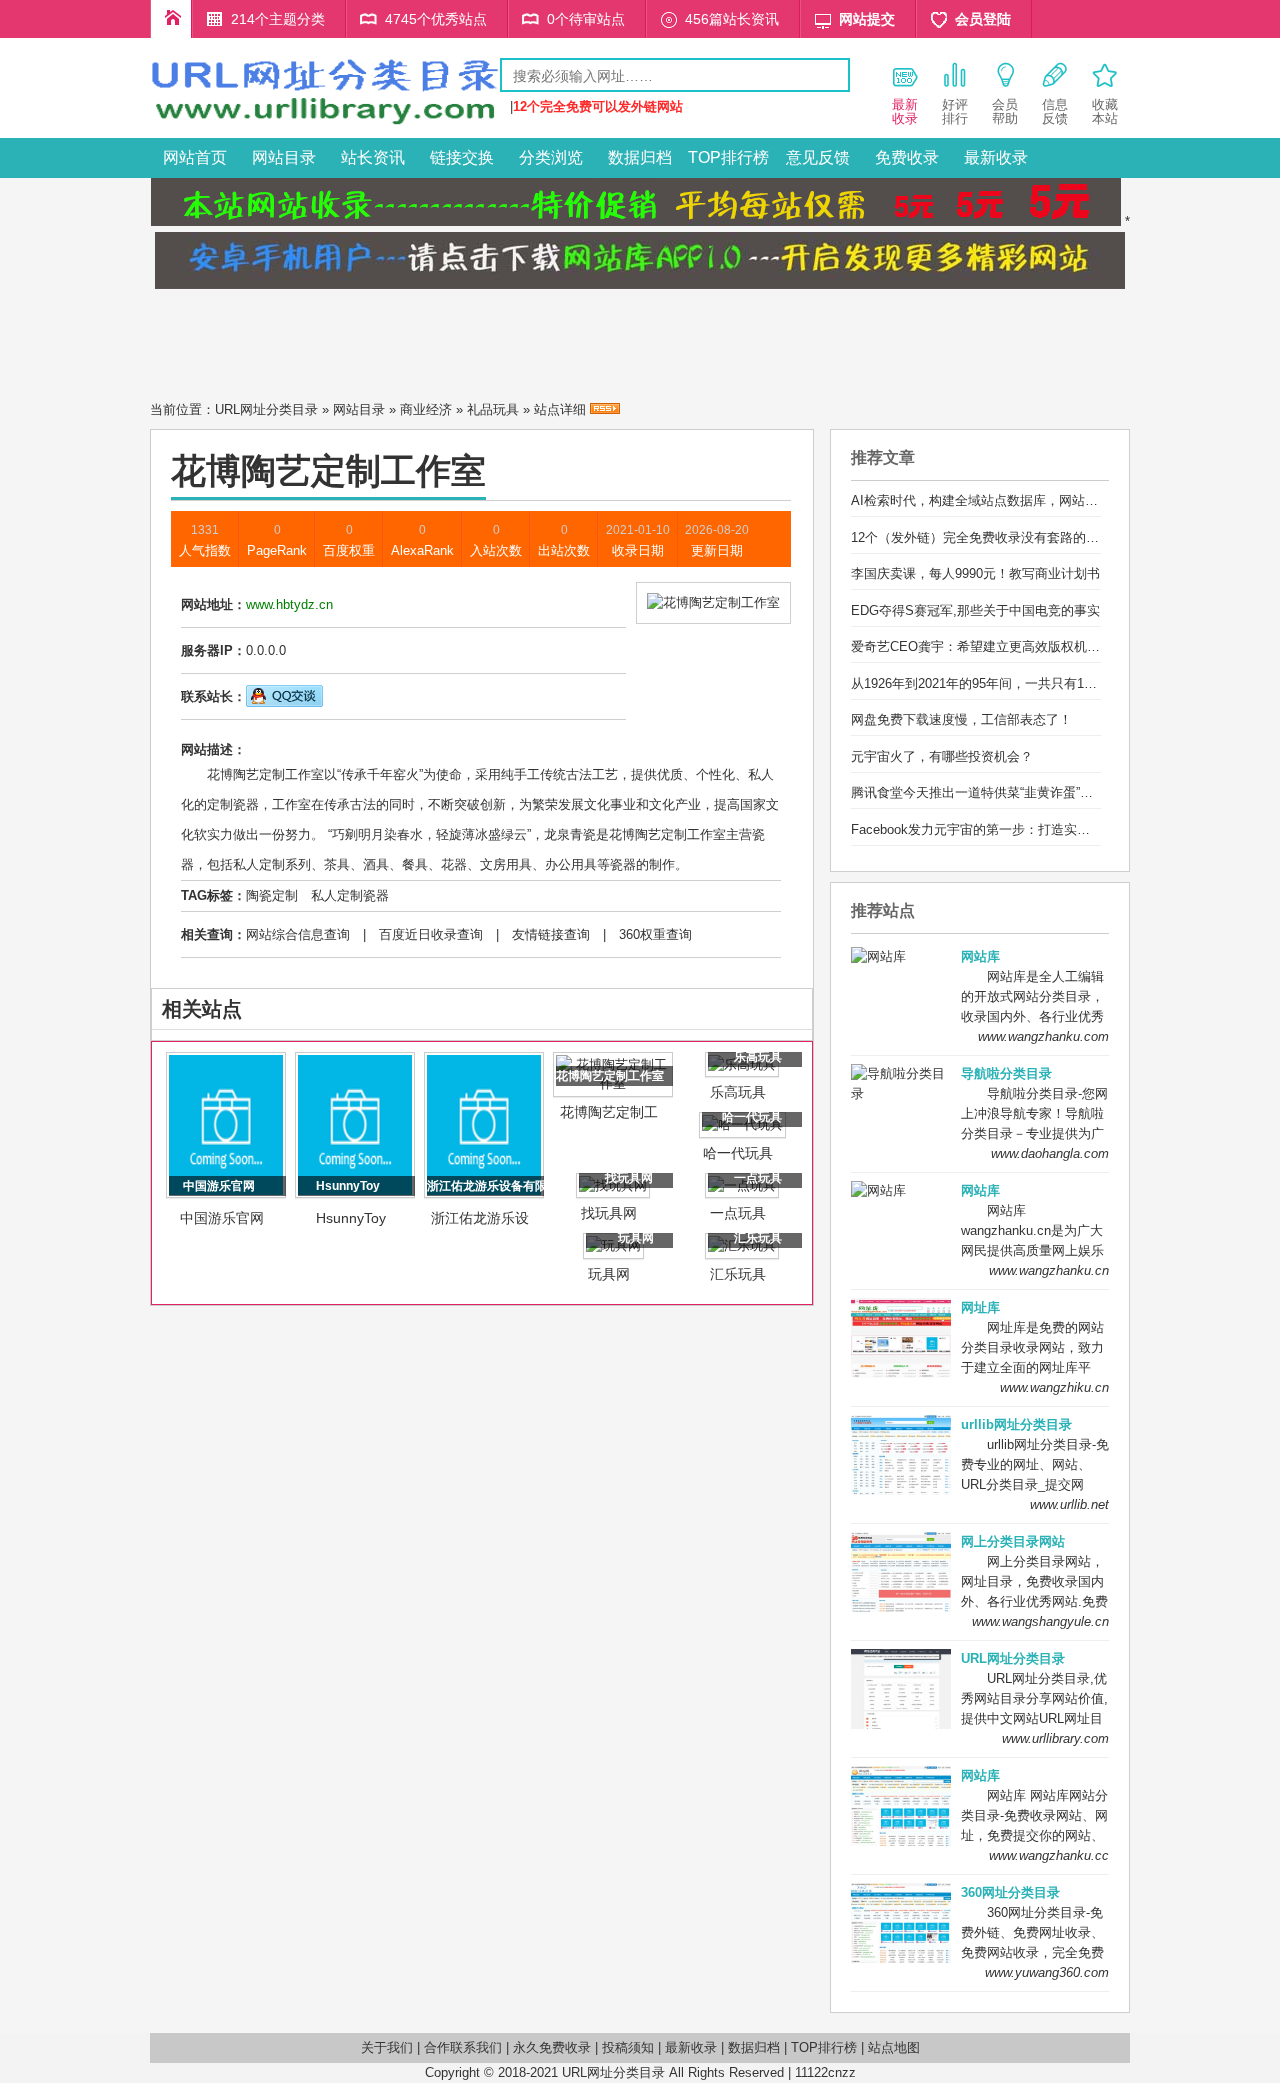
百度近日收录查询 (431, 934)
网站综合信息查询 (298, 934)
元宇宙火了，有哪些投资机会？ (942, 756)
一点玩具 (738, 1213)
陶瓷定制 (272, 895)
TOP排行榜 (728, 157)
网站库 (980, 956)
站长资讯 (373, 157)
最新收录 (996, 157)
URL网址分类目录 (266, 409)
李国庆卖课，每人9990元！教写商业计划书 (975, 573)
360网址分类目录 (1010, 1892)
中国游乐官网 (222, 1218)
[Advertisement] (640, 339)
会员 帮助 (1005, 111)
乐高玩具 (738, 1092)
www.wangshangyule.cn (1040, 1621)
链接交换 (462, 157)
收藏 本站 (1105, 111)
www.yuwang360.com (1047, 1972)
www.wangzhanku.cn (1049, 1270)
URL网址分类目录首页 (171, 19)
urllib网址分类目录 (1016, 1424)
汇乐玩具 (738, 1274)
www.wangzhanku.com (1043, 1036)
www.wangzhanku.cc (1049, 1855)
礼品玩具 (493, 409)
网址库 (980, 1307)
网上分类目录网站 (1013, 1541)
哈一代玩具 (738, 1153)
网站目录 (284, 157)
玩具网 (609, 1274)
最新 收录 (905, 111)
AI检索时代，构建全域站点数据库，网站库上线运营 (1000, 500)
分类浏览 (551, 157)
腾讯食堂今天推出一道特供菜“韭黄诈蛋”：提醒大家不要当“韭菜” (1034, 792)
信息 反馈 (1055, 111)
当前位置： (182, 409)
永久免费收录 (552, 2047)
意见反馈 (818, 157)
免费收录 (907, 157)
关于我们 (387, 2047)
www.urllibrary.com (1055, 1738)
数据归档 (640, 157)
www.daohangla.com (1050, 1153)
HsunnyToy (351, 1218)
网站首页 (195, 157)
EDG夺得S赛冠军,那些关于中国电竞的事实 (975, 610)
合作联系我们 (463, 2047)
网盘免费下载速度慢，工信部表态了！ (961, 719)
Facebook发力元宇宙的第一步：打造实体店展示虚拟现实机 (1022, 829)
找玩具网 (609, 1213)
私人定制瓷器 (350, 895)
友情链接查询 (551, 934)
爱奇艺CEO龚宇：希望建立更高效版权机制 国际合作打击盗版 (1029, 646)
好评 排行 (955, 111)
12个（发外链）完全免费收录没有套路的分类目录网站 (1007, 537)
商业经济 (426, 409)
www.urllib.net (1069, 1504)
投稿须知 (628, 2047)
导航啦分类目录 (1006, 1073)
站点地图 (894, 2047)
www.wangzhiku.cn (1054, 1387)
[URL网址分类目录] (325, 123)
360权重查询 (655, 934)
